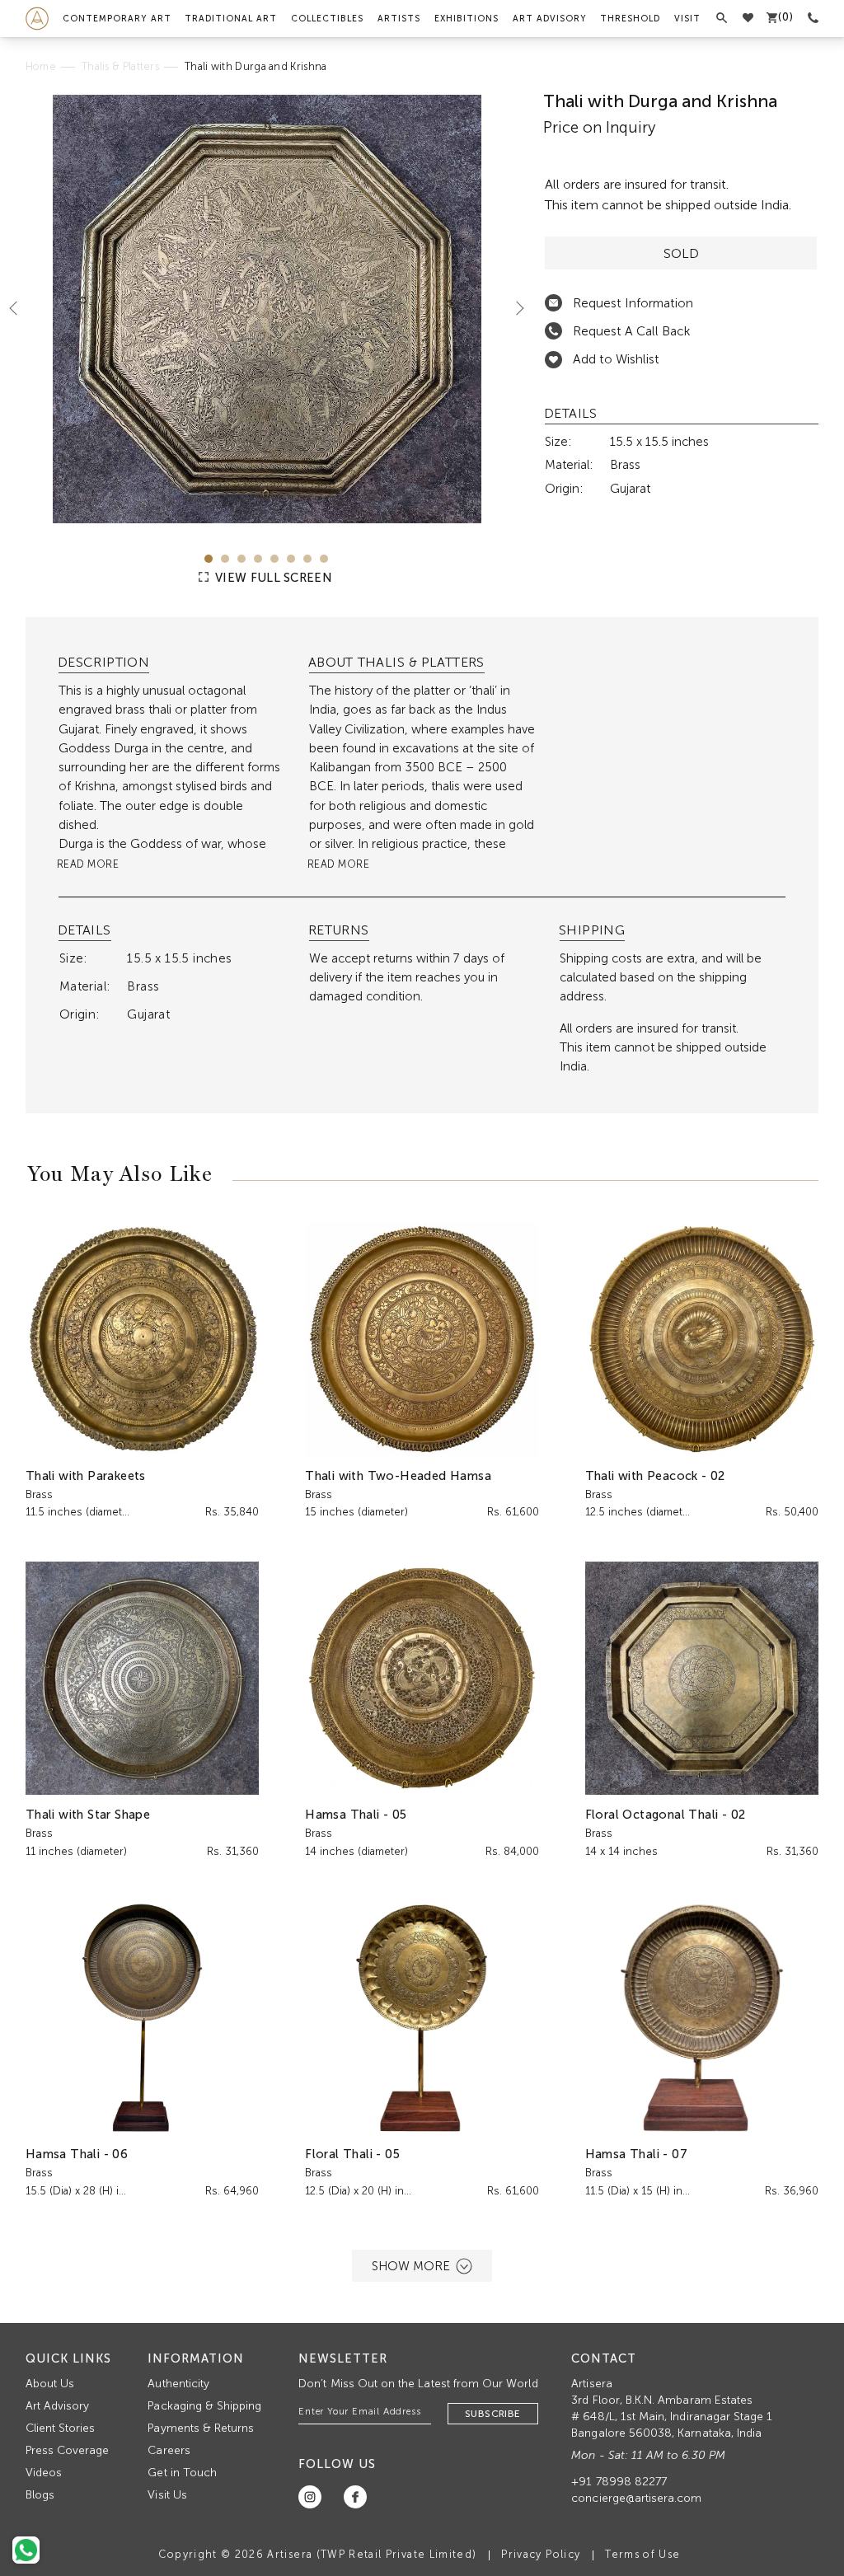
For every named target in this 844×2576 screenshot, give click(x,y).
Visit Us (167, 2495)
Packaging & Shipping (204, 2406)
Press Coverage (68, 2450)
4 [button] (258, 559)
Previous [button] (20, 307)
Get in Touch (182, 2473)
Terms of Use (642, 2554)
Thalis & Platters (120, 66)
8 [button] (324, 559)
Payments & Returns (201, 2428)
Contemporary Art (117, 19)
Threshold (630, 19)
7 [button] (307, 559)
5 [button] (274, 559)
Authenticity (178, 2384)
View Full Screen (272, 578)
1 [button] (209, 559)
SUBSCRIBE (493, 2414)
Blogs (40, 2495)
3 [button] (241, 559)
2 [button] (225, 559)
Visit (687, 19)
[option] (267, 309)
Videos (44, 2473)
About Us (50, 2384)
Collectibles (327, 19)
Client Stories (61, 2428)
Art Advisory (550, 19)
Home (41, 66)
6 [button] (291, 559)
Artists (399, 19)
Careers (169, 2450)
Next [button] (513, 307)
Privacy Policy (541, 2554)
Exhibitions (467, 19)
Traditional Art (231, 19)
